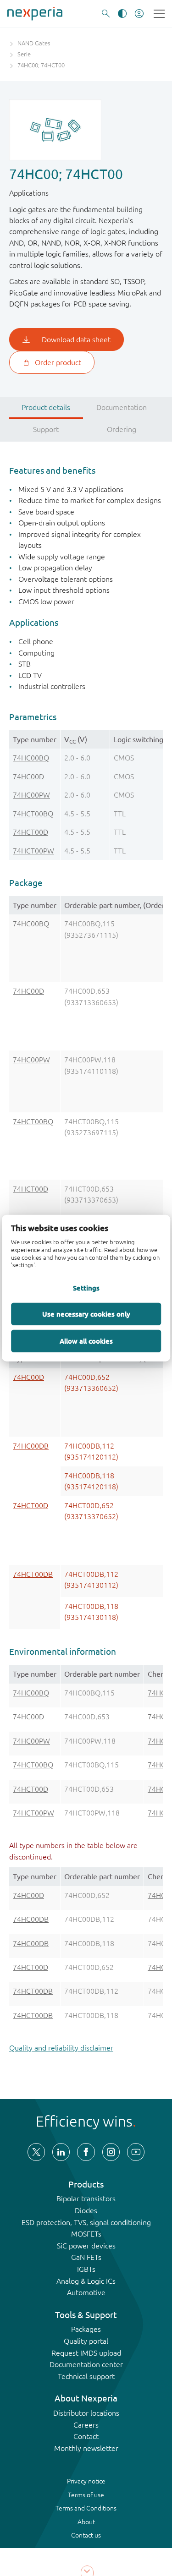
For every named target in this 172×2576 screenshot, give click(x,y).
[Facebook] (86, 2152)
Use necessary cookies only (86, 1314)
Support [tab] (46, 429)
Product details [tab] (46, 407)
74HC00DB (31, 1446)
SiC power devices (86, 2246)
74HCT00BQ (33, 814)
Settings (86, 1288)
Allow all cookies (86, 1341)
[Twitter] (36, 2152)
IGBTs (86, 2269)
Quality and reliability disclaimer (61, 2048)
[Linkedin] (61, 2152)
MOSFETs (86, 2234)
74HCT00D (31, 832)
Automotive (86, 2292)
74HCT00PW (33, 851)
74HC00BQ (31, 758)
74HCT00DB (33, 1574)
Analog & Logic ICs (86, 2281)
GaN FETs (86, 2257)
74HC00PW (31, 795)
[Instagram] (111, 2152)
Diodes (86, 2210)
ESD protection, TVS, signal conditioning (86, 2222)
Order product (58, 362)
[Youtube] (136, 2152)
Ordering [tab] (122, 429)
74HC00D (28, 777)
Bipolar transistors (86, 2199)
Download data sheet (76, 339)
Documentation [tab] (122, 407)
